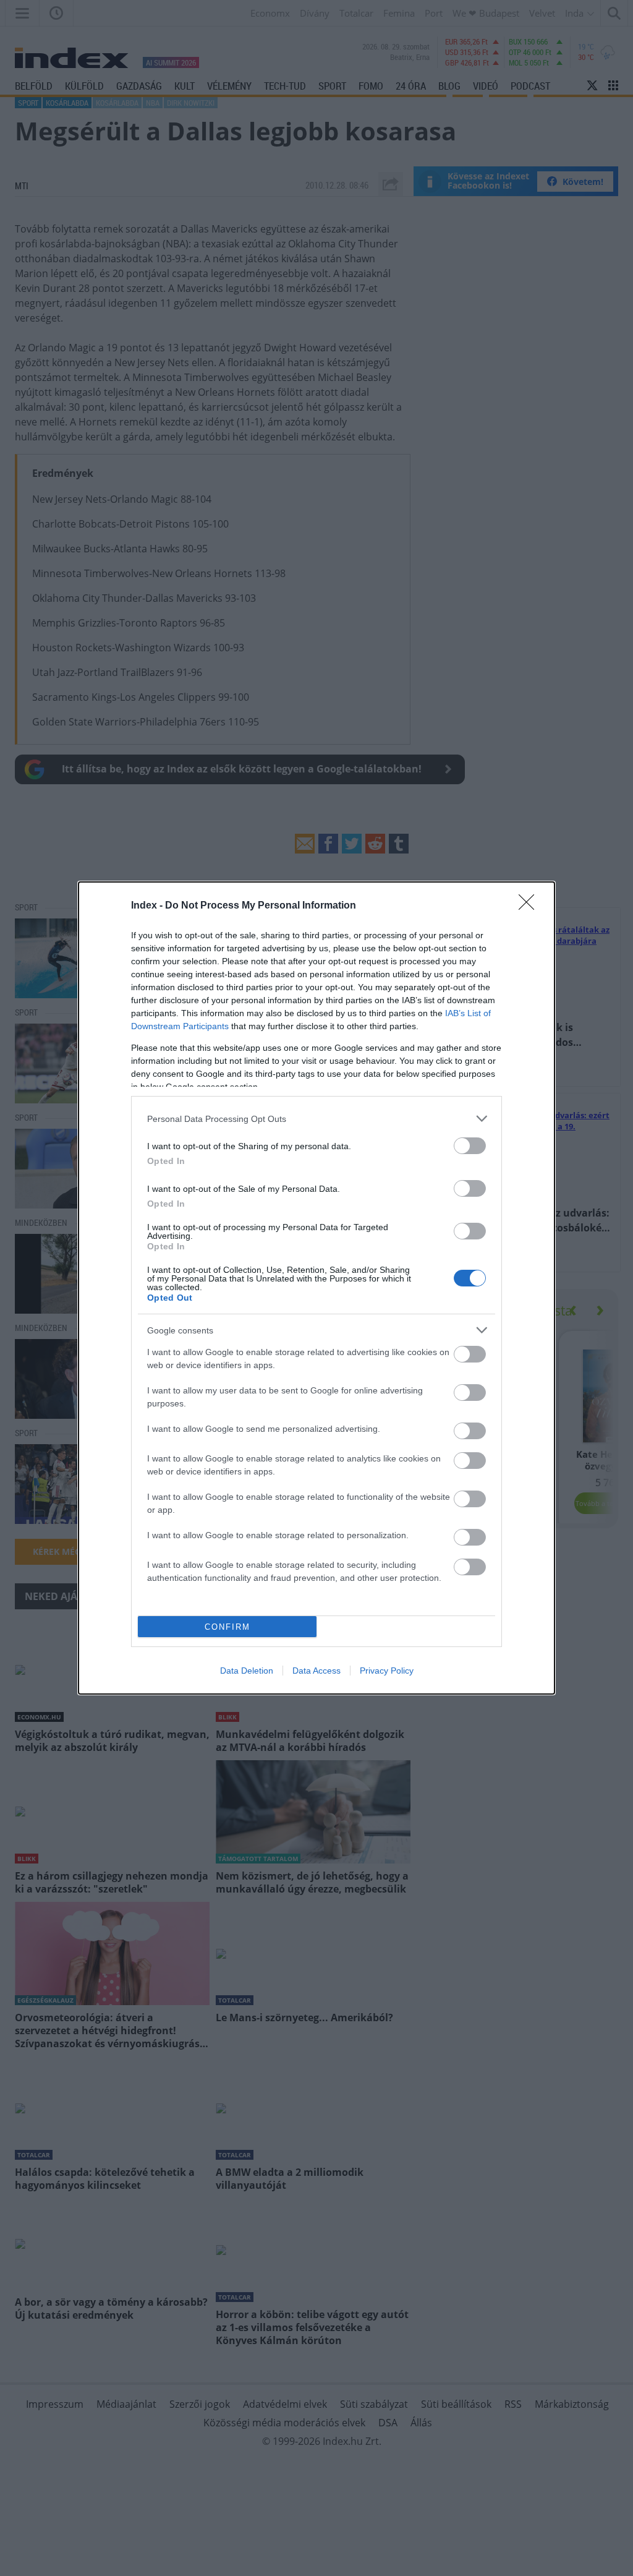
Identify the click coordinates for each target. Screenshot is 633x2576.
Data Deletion (247, 1671)
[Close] (530, 906)
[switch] (470, 1146)
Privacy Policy (387, 1671)
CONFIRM (227, 1627)
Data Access (316, 1671)
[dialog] (316, 1288)
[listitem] (316, 1119)
